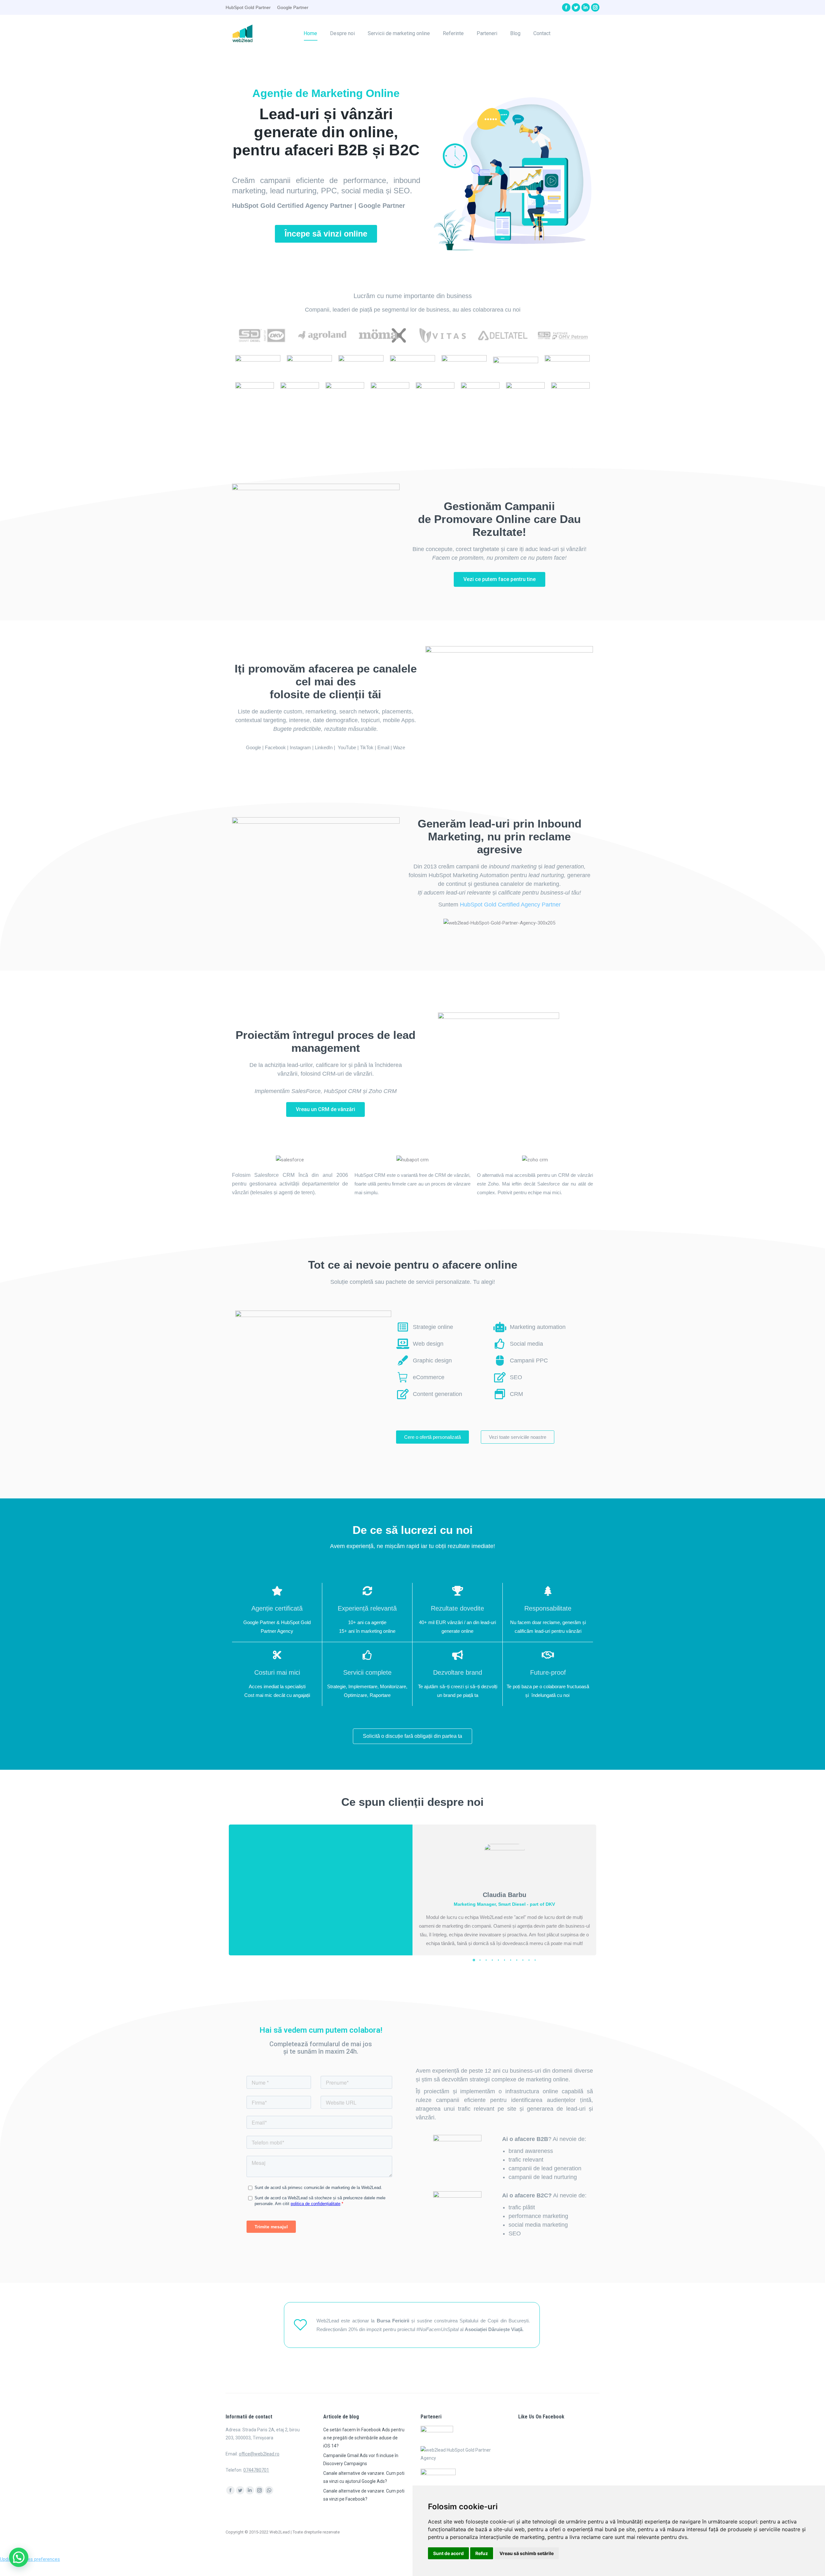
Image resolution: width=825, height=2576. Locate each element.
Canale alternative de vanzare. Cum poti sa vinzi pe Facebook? (364, 2495)
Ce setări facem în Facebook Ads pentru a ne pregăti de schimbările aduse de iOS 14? (364, 2438)
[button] (326, 234)
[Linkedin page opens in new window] (586, 7)
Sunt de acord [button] (448, 2553)
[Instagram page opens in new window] (595, 7)
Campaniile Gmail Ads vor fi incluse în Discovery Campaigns (361, 2460)
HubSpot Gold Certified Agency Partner (510, 905)
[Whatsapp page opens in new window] (269, 2490)
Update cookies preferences (30, 2559)
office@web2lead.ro (259, 2454)
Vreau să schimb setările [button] (527, 2553)
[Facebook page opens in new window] (566, 7)
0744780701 (256, 2470)
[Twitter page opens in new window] (576, 7)
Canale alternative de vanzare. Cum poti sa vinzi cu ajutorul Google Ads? (364, 2477)
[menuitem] (310, 33)
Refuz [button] (482, 2553)
